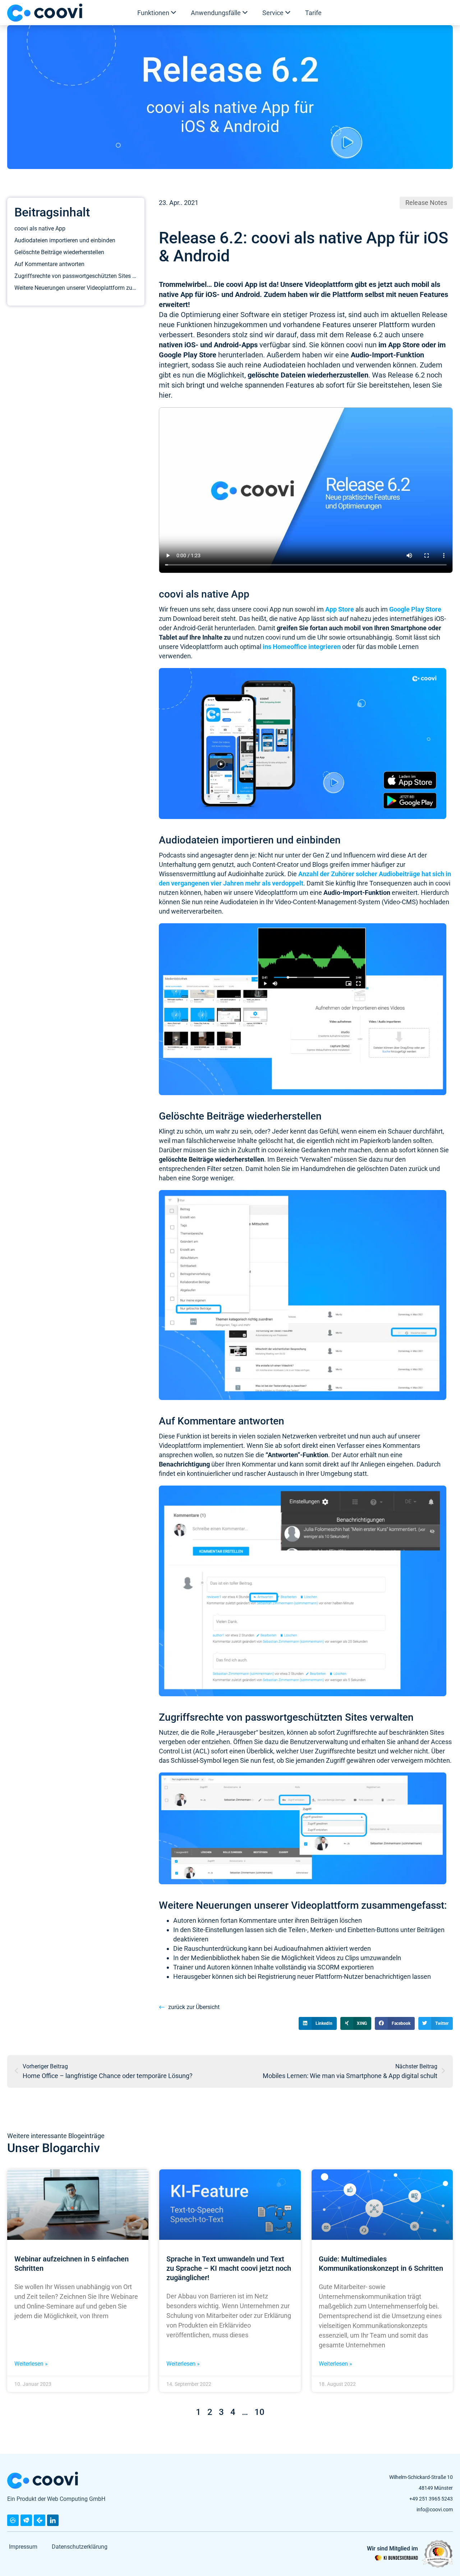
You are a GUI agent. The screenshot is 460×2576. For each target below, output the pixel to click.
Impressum (23, 2547)
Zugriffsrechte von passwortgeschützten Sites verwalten (76, 276)
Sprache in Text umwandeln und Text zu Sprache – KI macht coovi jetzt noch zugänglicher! (229, 2268)
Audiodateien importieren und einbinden (65, 240)
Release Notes (426, 203)
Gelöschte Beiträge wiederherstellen (59, 252)
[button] (318, 2023)
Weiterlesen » (31, 2364)
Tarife (313, 13)
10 (259, 2412)
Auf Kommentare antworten (49, 264)
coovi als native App (40, 228)
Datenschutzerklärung (80, 2547)
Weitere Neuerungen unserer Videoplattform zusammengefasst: (76, 288)
